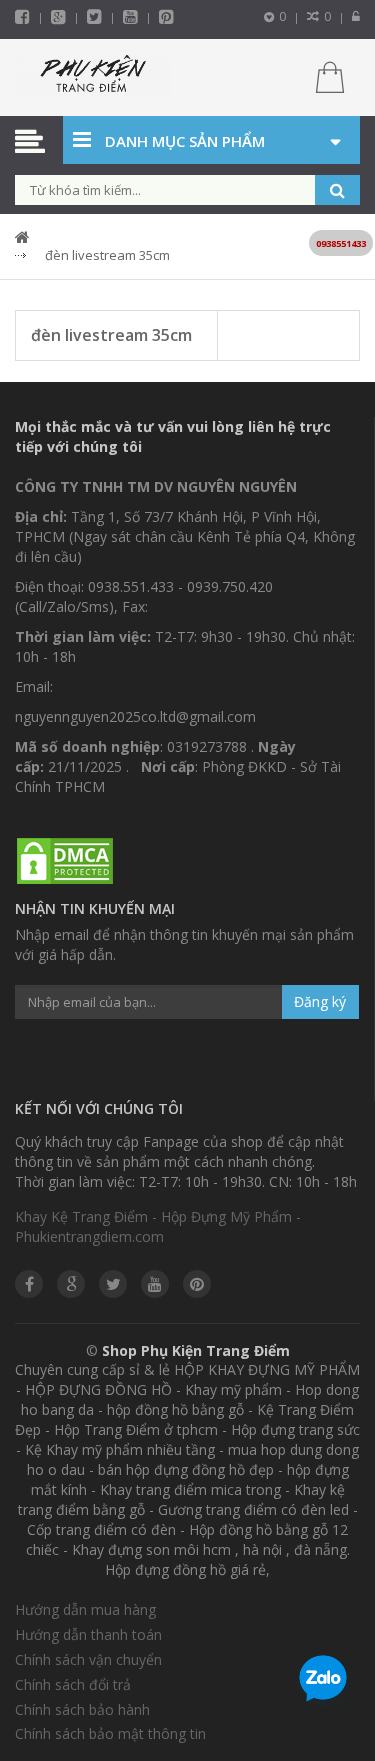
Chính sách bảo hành (82, 1709)
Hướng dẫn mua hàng (85, 1609)
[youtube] (130, 16)
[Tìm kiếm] (337, 190)
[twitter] (94, 16)
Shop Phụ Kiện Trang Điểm (196, 1350)
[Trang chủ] (94, 77)
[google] (71, 1284)
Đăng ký (320, 1001)
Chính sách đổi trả (73, 1684)
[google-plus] (58, 16)
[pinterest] (166, 16)
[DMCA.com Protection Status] (65, 862)
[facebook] (22, 16)
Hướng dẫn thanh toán (88, 1634)
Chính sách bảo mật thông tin (110, 1733)
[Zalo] (323, 1682)
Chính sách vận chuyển (88, 1659)
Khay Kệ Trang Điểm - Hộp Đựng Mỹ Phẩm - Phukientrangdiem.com (158, 1226)
